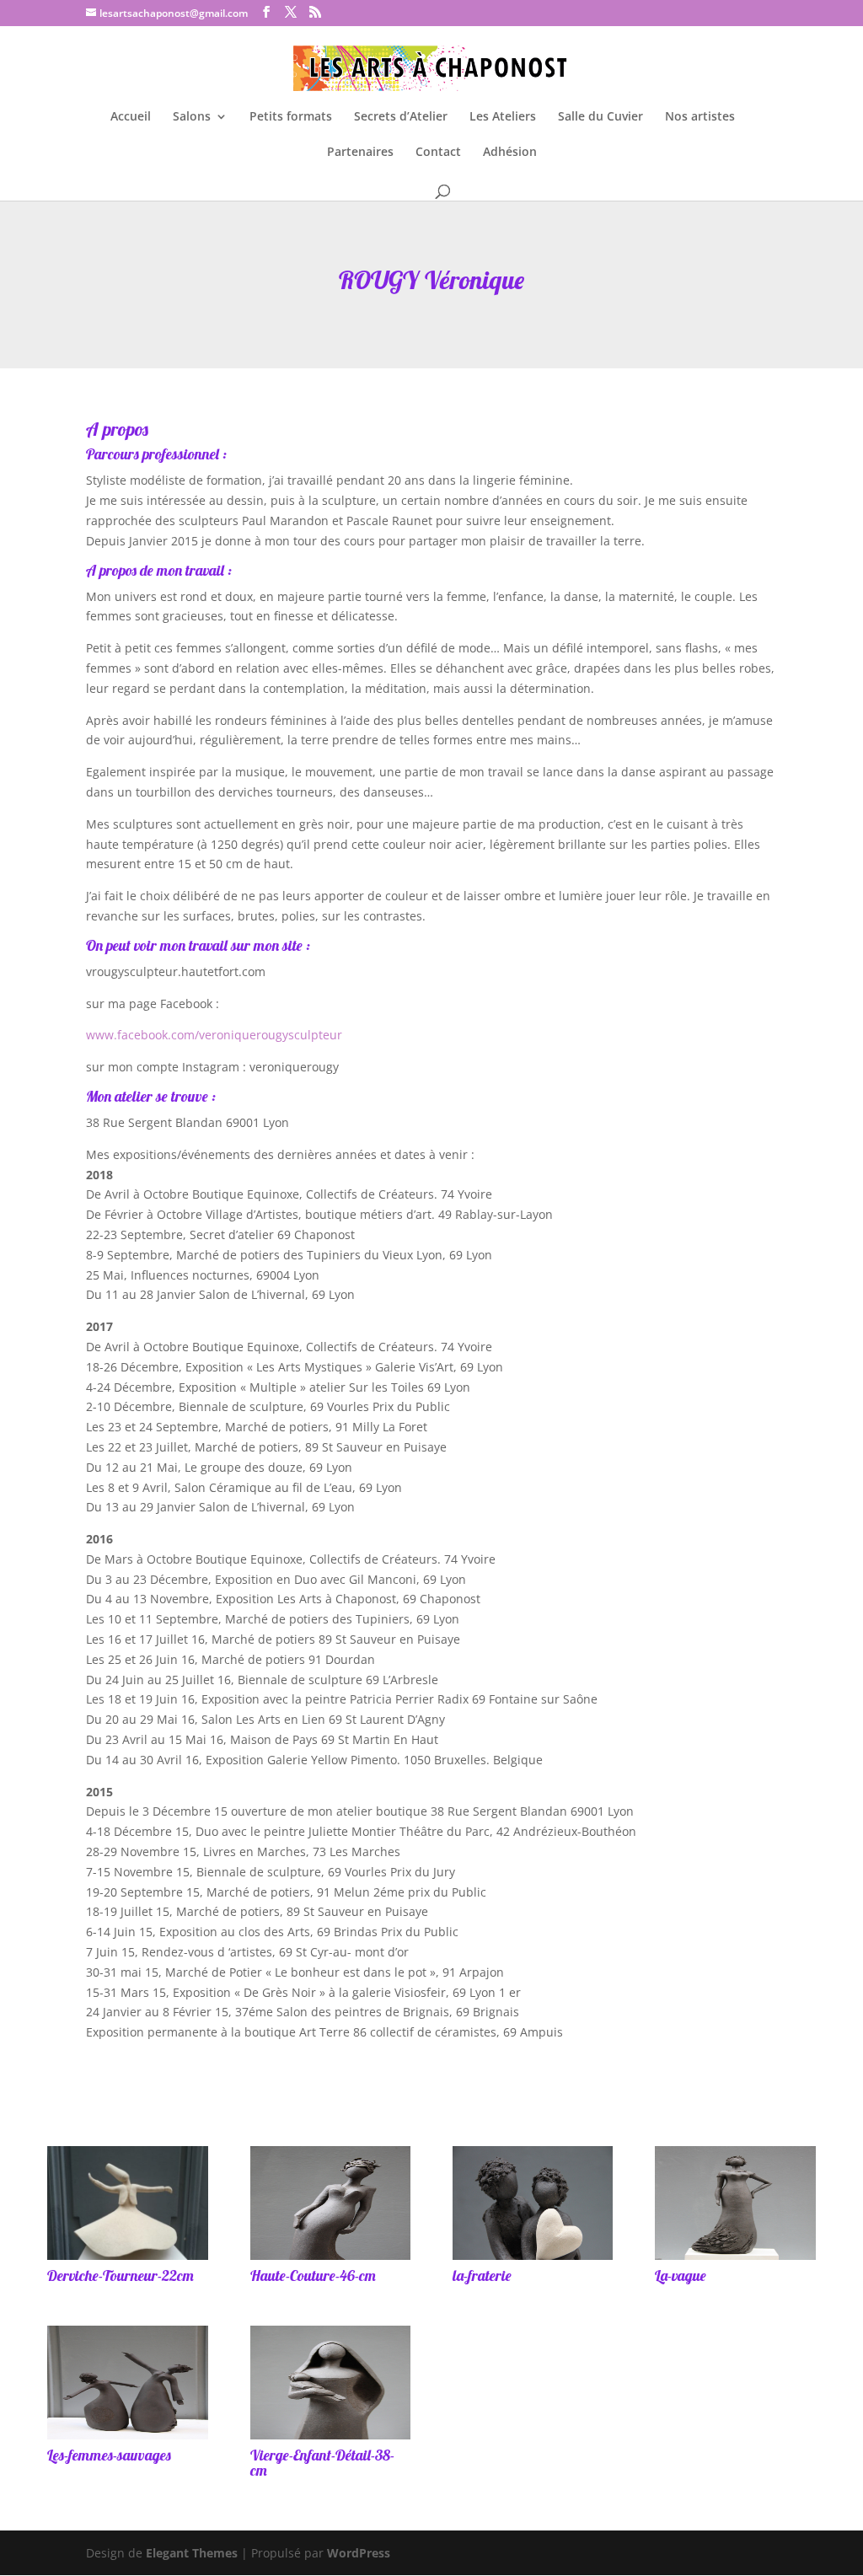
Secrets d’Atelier (401, 117)
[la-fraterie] (533, 2259)
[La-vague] (735, 2259)
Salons (192, 117)
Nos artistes (700, 117)
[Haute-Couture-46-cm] (330, 2259)
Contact (438, 153)
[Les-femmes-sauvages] (127, 2439)
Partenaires (360, 153)
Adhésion (510, 153)
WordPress (359, 2553)
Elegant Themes (192, 2553)
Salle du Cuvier (600, 117)
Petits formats (291, 117)
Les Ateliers (503, 117)
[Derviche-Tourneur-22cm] (127, 2259)
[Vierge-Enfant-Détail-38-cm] (330, 2439)
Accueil (131, 117)
